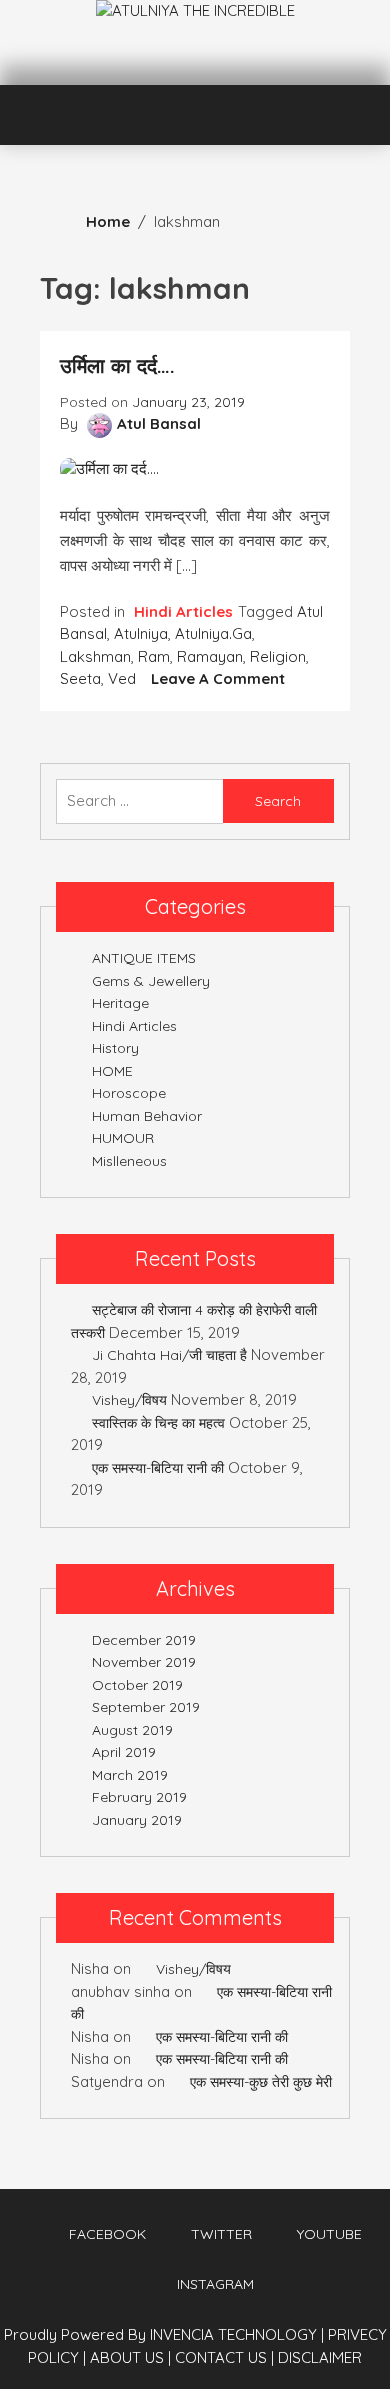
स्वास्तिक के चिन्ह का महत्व (158, 1423)
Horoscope (129, 1093)
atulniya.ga (213, 633)
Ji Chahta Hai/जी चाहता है (169, 1355)
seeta (80, 678)
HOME (112, 1071)
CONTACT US (224, 2357)
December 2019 (144, 1640)
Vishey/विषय (129, 1400)
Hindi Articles (183, 611)
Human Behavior (147, 1116)
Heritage (120, 1003)
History (115, 1048)
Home (108, 221)
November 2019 (144, 1662)
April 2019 (124, 1752)
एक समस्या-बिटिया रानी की (158, 1468)
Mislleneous (129, 1161)
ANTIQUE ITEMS (144, 958)
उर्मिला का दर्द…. (117, 365)
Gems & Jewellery (151, 981)
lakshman (95, 656)
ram (154, 656)
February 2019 (139, 1797)
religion (278, 656)
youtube (329, 2234)
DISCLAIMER (320, 2357)
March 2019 (130, 1775)
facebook (107, 2234)
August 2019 (132, 1730)
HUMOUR (123, 1138)
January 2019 (137, 1820)
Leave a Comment (218, 678)
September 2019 (146, 1707)
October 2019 (137, 1685)
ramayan (210, 656)
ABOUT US (130, 2357)
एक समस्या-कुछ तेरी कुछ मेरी (261, 2082)
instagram (215, 2284)
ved (122, 678)
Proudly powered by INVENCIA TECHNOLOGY (162, 2334)
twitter (221, 2234)
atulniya (141, 633)
